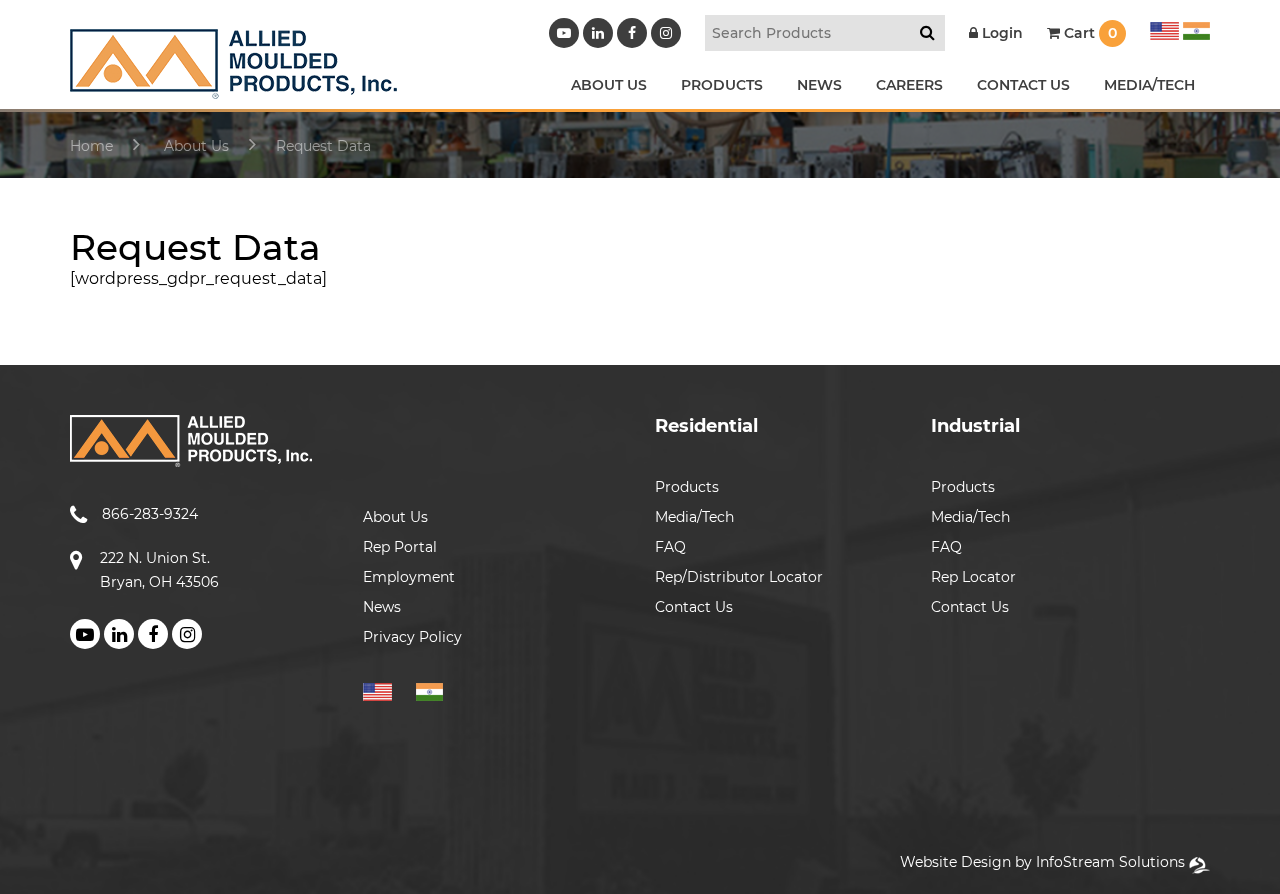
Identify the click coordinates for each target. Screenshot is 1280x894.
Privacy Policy (412, 637)
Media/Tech (694, 517)
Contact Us (694, 607)
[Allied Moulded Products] (233, 86)
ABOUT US (609, 85)
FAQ (670, 547)
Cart (1088, 33)
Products (687, 487)
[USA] (1164, 28)
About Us (395, 517)
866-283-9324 (150, 514)
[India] (1194, 28)
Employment (409, 577)
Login (1000, 33)
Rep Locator (973, 577)
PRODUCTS (722, 85)
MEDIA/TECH (1149, 85)
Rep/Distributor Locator (739, 577)
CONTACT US (1023, 85)
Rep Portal (400, 547)
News (382, 607)
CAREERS (909, 85)
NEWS (819, 85)
